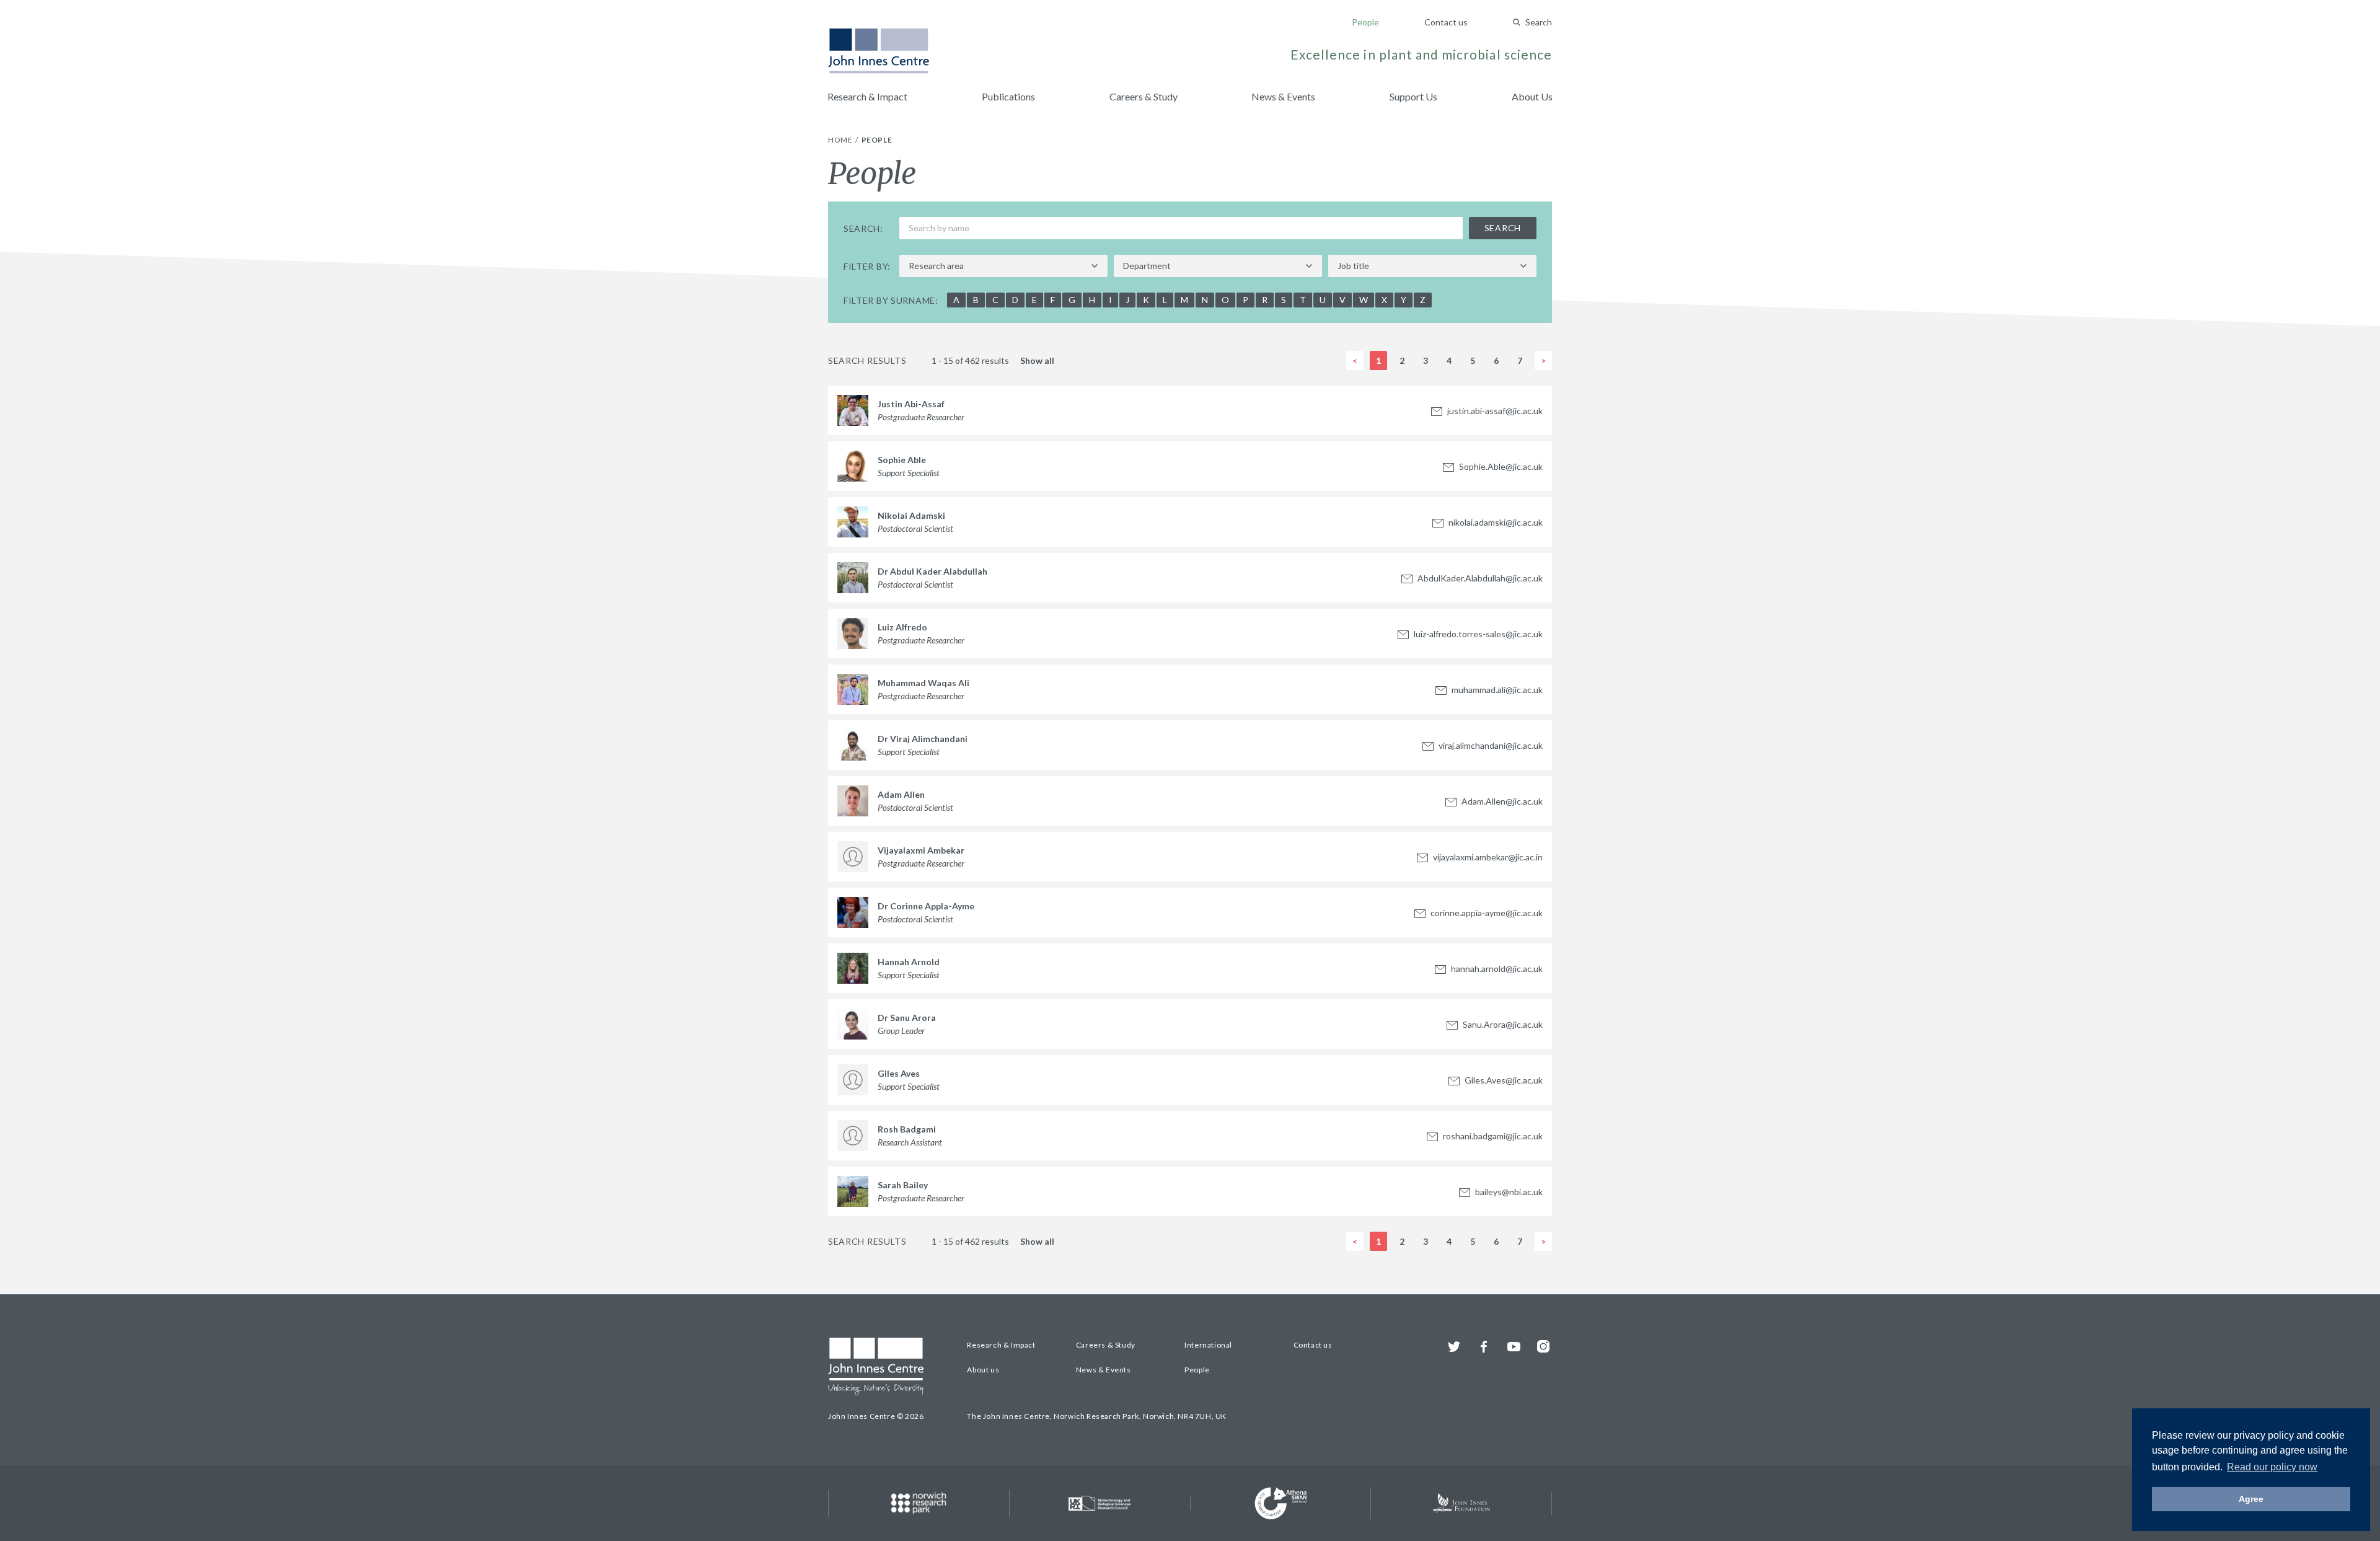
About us (983, 1370)
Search (1539, 22)
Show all (1037, 361)
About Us (1532, 96)
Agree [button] (2251, 1499)
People (1365, 22)
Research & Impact (867, 96)
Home (841, 140)
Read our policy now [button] (2272, 1467)
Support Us (1413, 96)
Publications (1008, 96)
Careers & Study (1144, 96)
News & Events (1283, 96)
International (1208, 1345)
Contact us (1446, 22)
